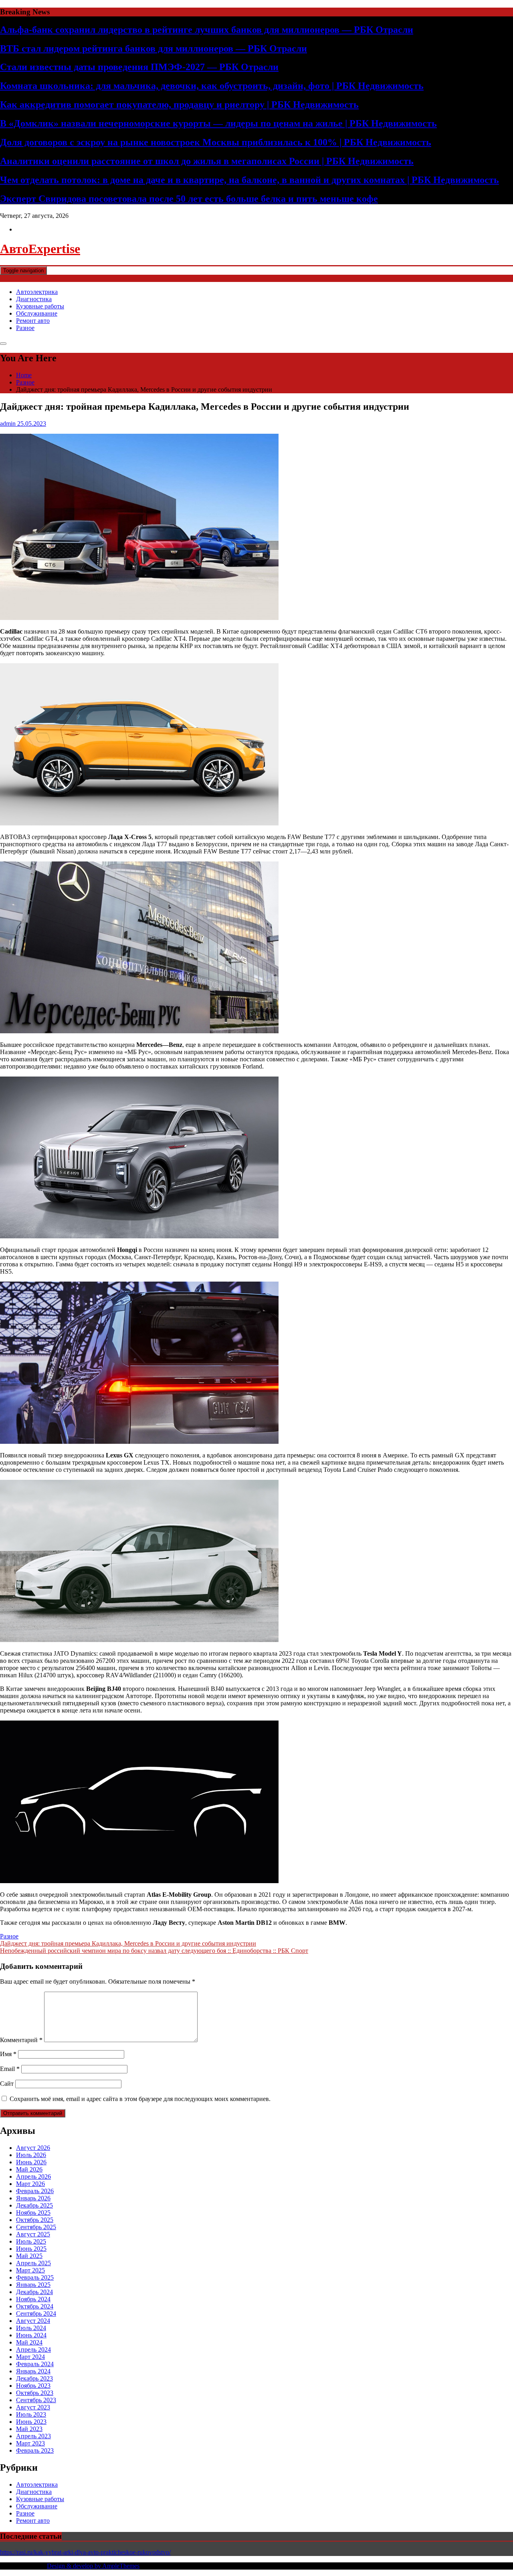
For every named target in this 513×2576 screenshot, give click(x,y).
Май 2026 (29, 2169)
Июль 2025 (31, 2241)
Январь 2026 (33, 2198)
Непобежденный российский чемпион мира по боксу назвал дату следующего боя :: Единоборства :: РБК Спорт (154, 1951)
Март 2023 (30, 2443)
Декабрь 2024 (34, 2292)
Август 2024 (33, 2321)
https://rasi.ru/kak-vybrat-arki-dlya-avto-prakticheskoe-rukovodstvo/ (85, 2552)
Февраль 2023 (35, 2450)
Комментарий (21, 2040)
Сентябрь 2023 (36, 2400)
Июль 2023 (31, 2414)
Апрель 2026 (33, 2177)
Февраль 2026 (35, 2191)
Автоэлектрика (37, 292)
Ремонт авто (33, 321)
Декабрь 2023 (34, 2378)
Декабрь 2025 (34, 2205)
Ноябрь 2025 (33, 2213)
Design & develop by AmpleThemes (93, 2566)
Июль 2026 (31, 2155)
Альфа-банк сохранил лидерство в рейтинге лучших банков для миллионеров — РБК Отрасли (207, 30)
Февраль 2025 (35, 2277)
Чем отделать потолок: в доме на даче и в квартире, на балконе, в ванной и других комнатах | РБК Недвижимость (249, 180)
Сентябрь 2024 (36, 2313)
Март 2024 (30, 2357)
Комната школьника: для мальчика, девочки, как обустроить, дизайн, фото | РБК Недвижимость (212, 86)
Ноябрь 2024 (33, 2299)
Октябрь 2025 (35, 2220)
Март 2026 (30, 2184)
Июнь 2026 (31, 2162)
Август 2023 (33, 2407)
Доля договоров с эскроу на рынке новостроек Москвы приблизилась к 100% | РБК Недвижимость (216, 142)
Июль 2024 (31, 2328)
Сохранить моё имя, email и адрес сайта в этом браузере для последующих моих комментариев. (140, 2099)
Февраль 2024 (35, 2364)
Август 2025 (33, 2234)
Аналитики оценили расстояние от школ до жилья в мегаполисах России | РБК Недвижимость (207, 161)
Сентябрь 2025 (36, 2227)
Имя (8, 2054)
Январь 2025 (33, 2285)
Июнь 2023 (31, 2422)
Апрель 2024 (33, 2350)
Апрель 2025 (33, 2263)
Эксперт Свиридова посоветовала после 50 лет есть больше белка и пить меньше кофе (189, 199)
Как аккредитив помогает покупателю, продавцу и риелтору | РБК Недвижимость (179, 105)
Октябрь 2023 (35, 2393)
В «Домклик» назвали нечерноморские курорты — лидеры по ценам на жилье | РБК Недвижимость (218, 123)
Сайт (7, 2084)
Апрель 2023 (33, 2436)
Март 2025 (30, 2270)
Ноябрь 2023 (33, 2386)
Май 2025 (29, 2256)
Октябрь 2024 (35, 2306)
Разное (25, 328)
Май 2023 (29, 2429)
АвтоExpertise (40, 249)
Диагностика (34, 299)
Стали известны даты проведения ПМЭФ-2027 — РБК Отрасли (139, 67)
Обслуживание (37, 313)
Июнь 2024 (31, 2335)
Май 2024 (29, 2342)
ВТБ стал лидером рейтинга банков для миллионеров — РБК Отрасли (153, 48)
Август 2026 (33, 2148)
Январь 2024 (33, 2371)
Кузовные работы (40, 306)
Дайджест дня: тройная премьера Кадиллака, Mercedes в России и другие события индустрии (128, 1943)
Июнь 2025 (31, 2249)
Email (10, 2069)
